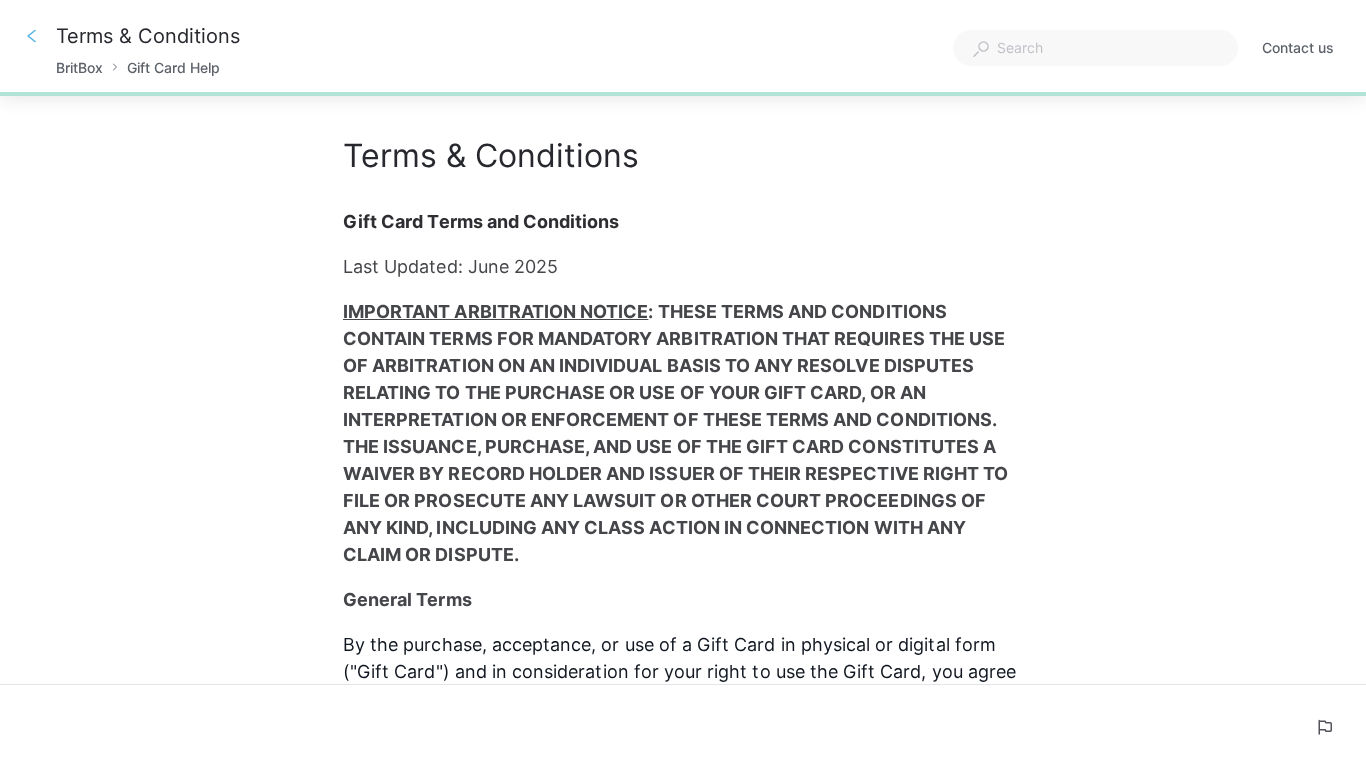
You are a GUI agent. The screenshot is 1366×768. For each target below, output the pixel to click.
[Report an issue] (1324, 727)
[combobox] (1095, 48)
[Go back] (32, 36)
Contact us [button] (1298, 47)
